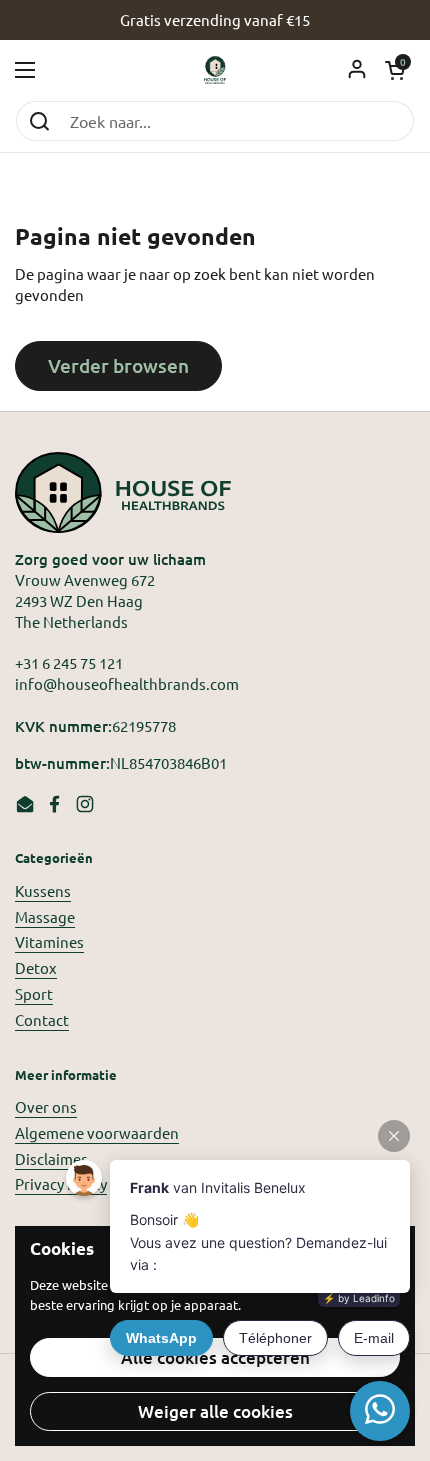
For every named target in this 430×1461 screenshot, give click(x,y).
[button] (395, 70)
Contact (42, 1019)
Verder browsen (118, 365)
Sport (34, 993)
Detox (36, 967)
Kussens (43, 890)
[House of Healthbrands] (215, 70)
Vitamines (49, 941)
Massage (45, 916)
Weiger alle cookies (215, 1411)
